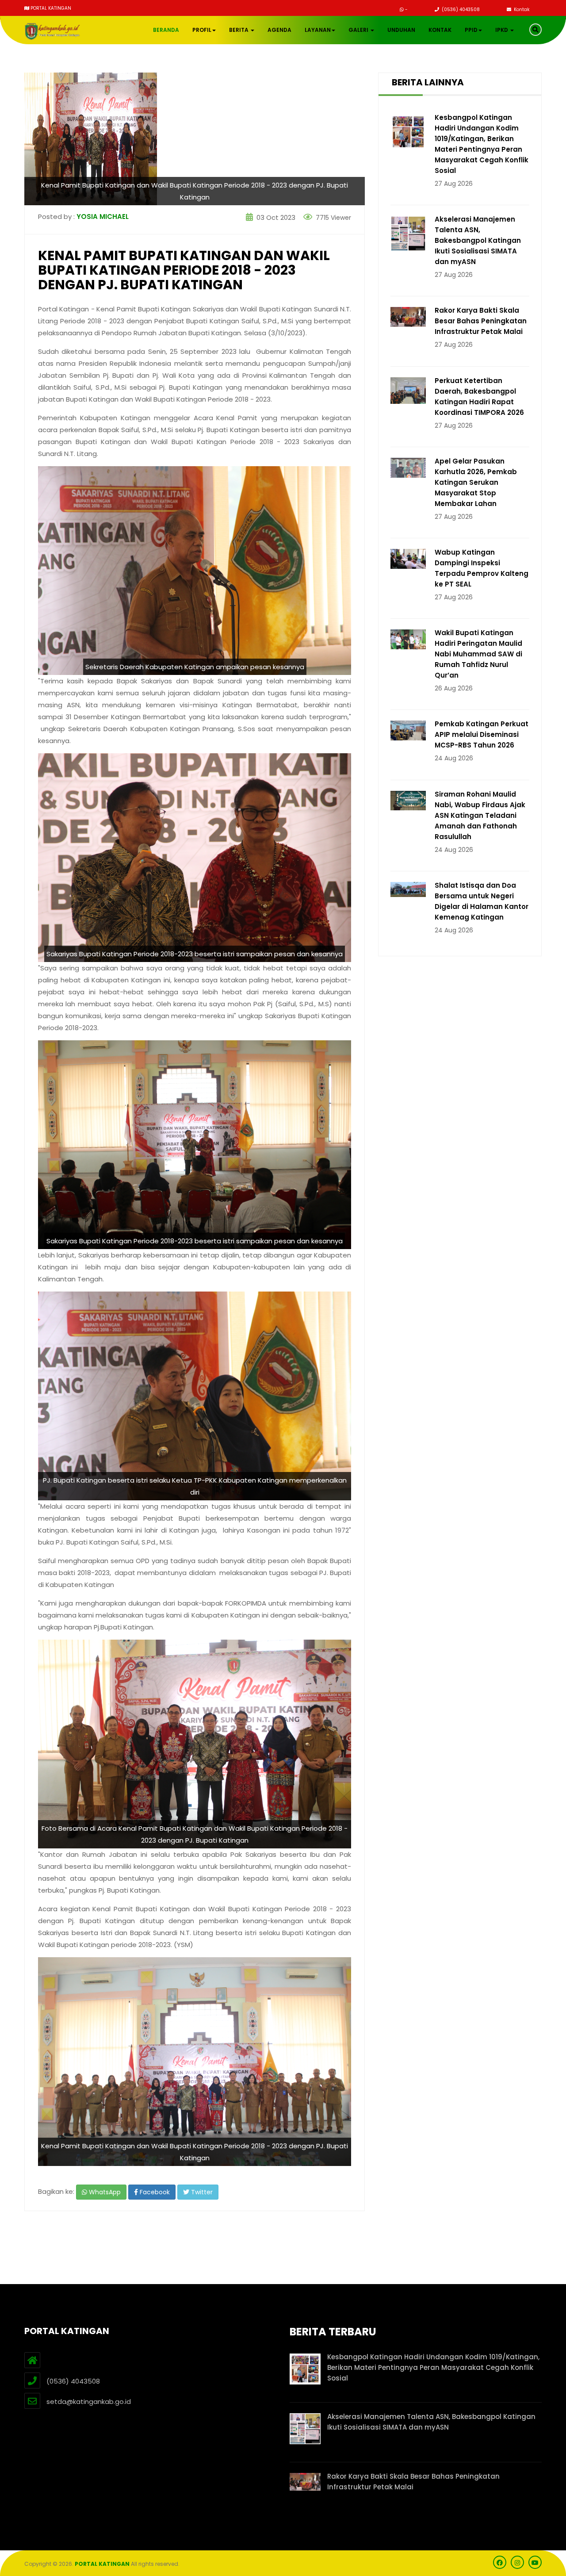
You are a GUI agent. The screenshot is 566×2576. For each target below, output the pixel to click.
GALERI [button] (359, 30)
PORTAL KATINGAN (102, 2564)
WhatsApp (104, 2192)
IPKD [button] (502, 30)
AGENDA (279, 30)
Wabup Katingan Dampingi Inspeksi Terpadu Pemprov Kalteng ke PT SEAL (482, 568)
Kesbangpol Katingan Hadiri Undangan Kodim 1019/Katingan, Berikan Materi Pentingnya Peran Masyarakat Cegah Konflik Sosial (482, 144)
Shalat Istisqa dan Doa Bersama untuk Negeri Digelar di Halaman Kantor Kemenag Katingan (482, 901)
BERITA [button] (239, 30)
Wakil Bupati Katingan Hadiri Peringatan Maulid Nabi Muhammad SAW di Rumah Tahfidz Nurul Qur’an (478, 654)
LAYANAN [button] (318, 30)
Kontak (521, 10)
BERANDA (166, 30)
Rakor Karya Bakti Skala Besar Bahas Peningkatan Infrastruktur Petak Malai (481, 321)
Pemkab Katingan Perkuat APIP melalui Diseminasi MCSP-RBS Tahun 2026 (482, 734)
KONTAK (440, 30)
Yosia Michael (103, 217)
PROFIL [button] (202, 30)
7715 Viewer (333, 218)
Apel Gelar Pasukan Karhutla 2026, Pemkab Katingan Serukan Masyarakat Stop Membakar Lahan (476, 482)
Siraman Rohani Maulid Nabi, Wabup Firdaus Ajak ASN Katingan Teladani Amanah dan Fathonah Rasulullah (480, 815)
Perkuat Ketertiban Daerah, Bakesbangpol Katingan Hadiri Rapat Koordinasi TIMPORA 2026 (479, 397)
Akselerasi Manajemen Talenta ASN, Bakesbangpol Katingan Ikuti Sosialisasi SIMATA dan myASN (478, 240)
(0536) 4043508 (460, 10)
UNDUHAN (401, 30)
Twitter (201, 2192)
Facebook (154, 2192)
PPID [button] (471, 30)
